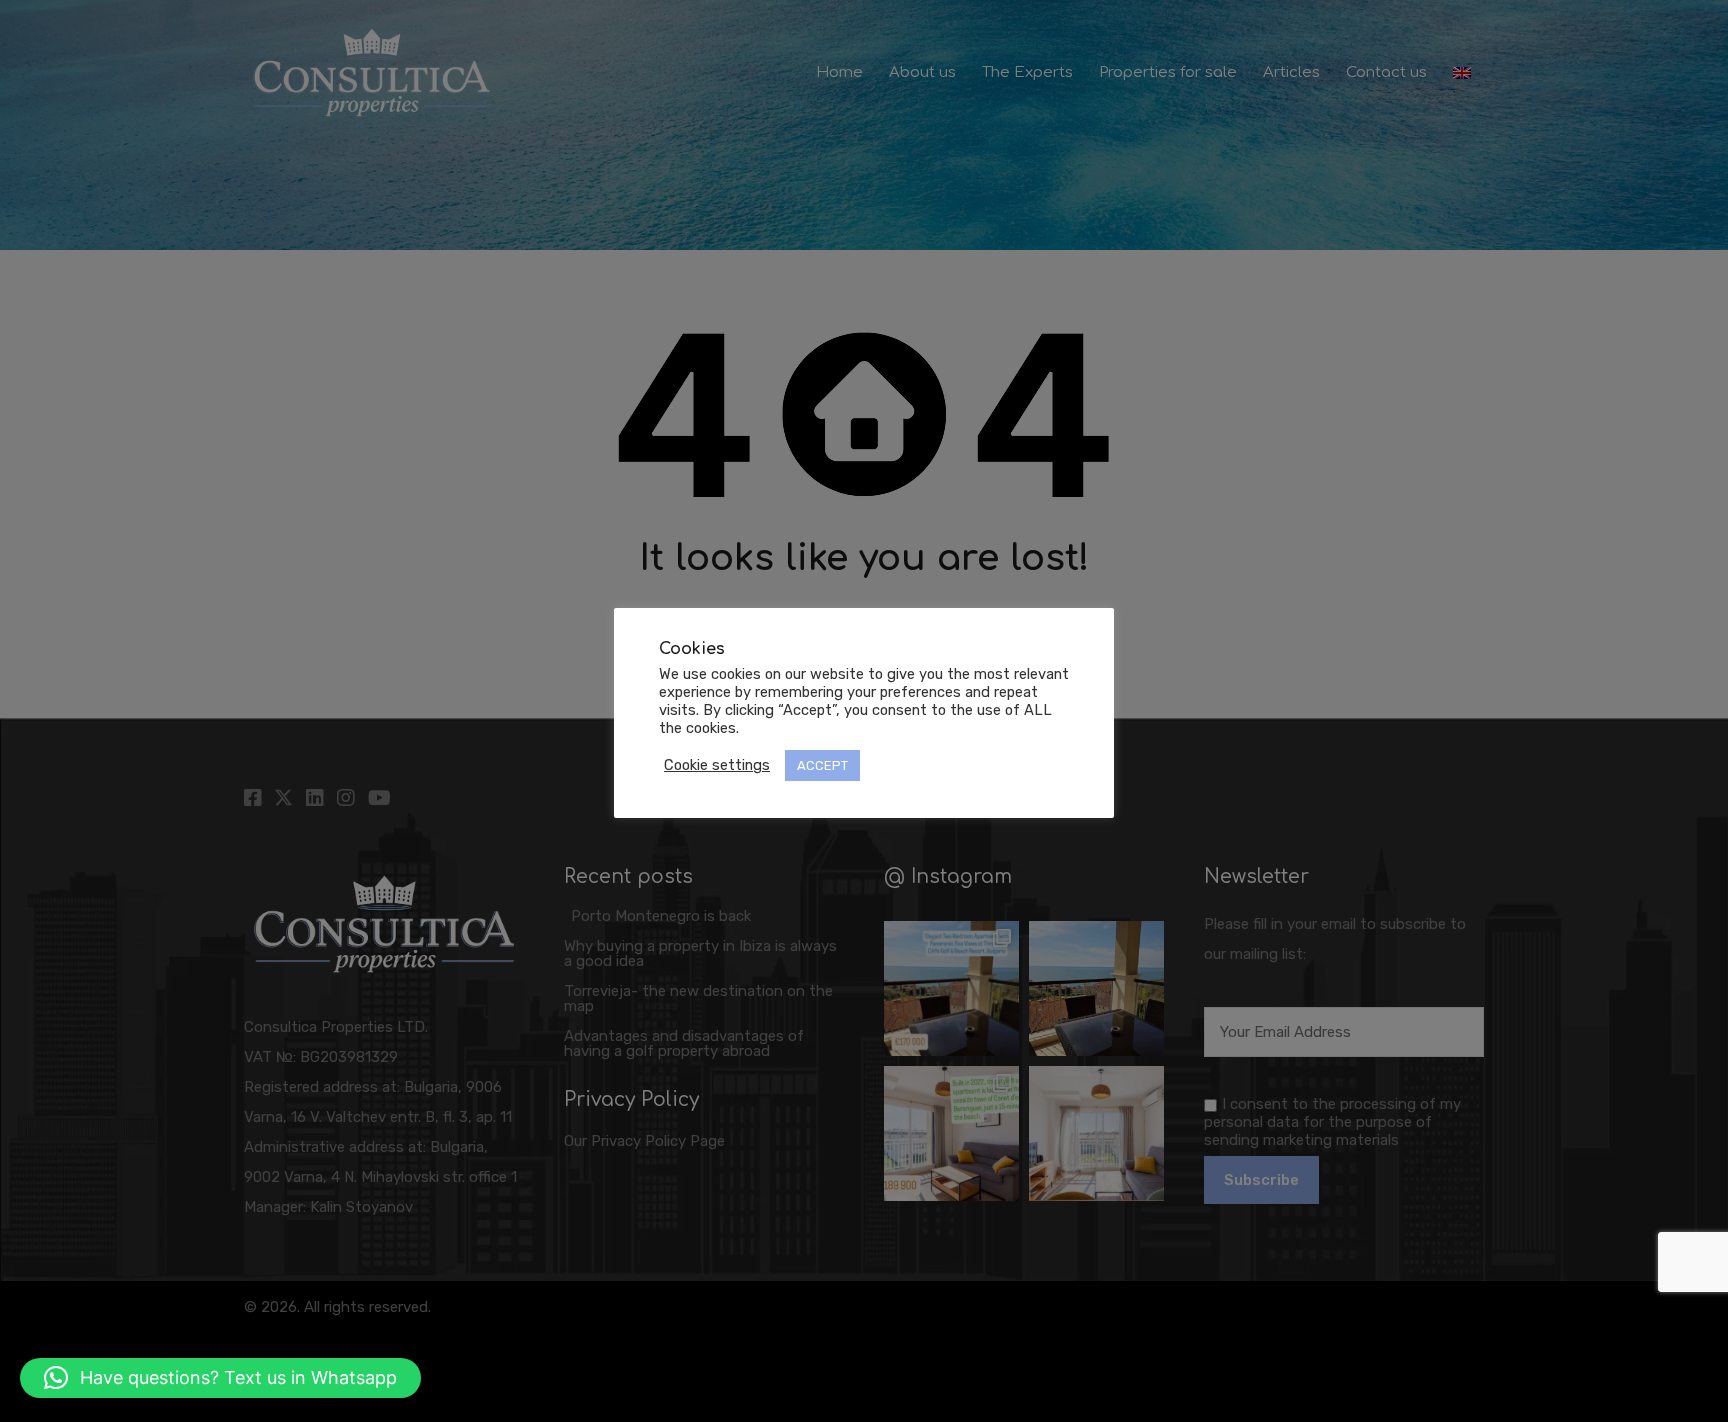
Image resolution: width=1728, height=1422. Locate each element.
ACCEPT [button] (822, 765)
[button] (220, 1378)
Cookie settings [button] (717, 765)
